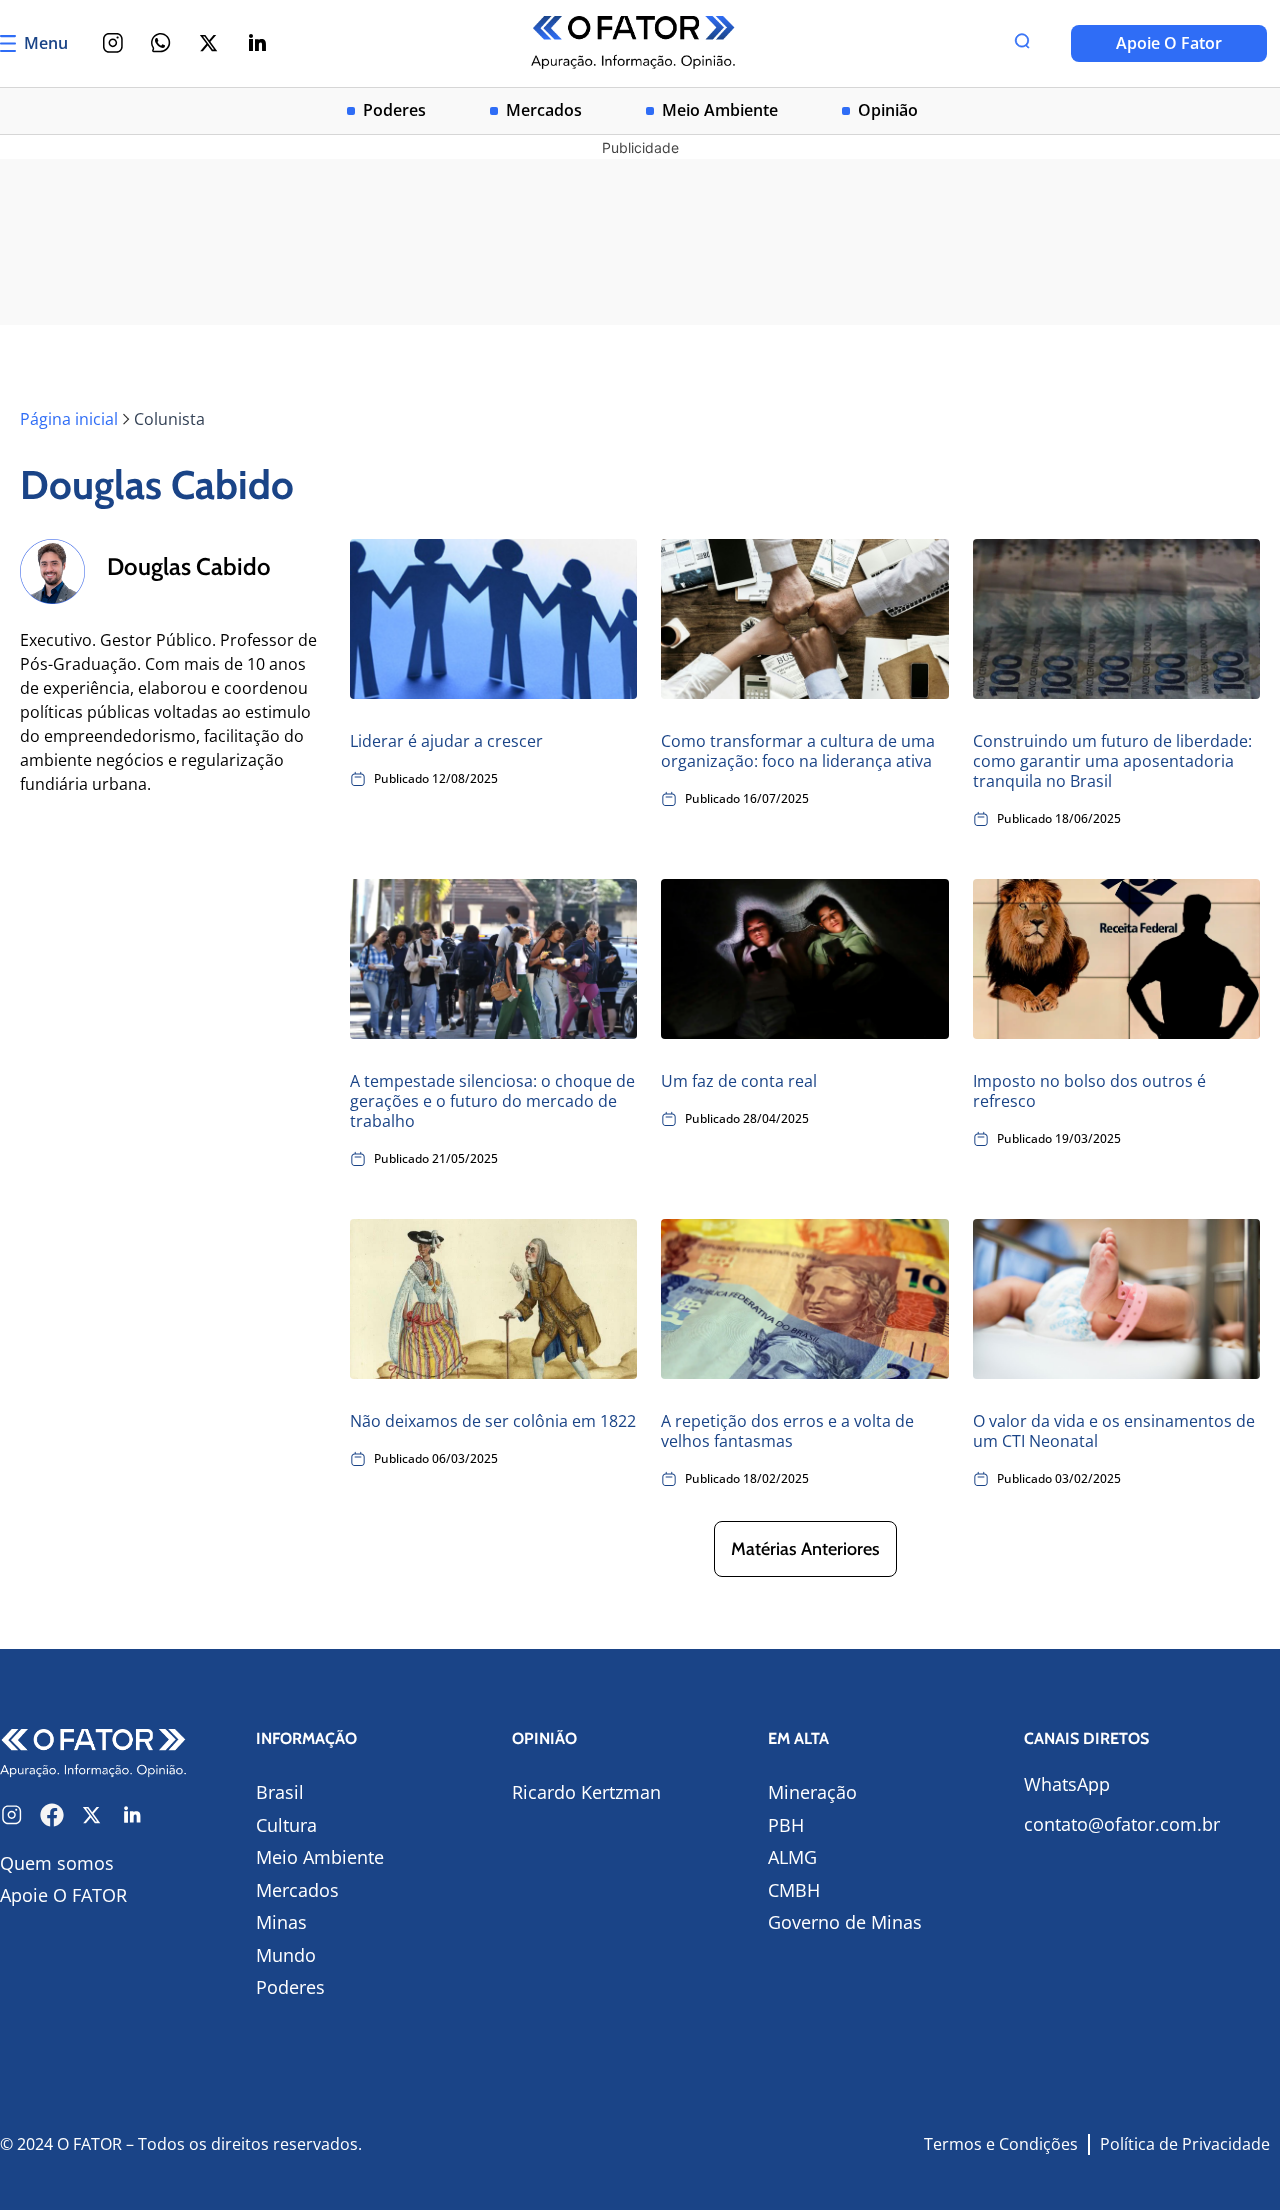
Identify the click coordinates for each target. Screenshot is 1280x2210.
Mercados (544, 110)
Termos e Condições (1001, 2144)
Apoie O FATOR (63, 1895)
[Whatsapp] (161, 43)
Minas (281, 1922)
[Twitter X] (209, 43)
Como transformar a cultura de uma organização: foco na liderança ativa (798, 751)
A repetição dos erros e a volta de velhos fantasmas (787, 1431)
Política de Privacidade (1185, 2144)
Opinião (888, 110)
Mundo (286, 1955)
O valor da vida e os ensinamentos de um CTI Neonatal (1114, 1431)
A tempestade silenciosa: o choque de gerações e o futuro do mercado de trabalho (492, 1101)
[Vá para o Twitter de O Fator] (92, 1815)
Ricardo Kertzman (586, 1792)
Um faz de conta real (739, 1081)
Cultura (286, 1825)
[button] (805, 1549)
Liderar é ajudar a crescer (446, 741)
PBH (786, 1825)
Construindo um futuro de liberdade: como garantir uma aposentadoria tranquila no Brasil (1112, 761)
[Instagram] (113, 43)
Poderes (394, 110)
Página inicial (69, 419)
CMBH (794, 1890)
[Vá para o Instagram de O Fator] (12, 1815)
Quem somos (57, 1863)
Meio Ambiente (720, 110)
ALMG (792, 1857)
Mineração (812, 1792)
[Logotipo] (633, 43)
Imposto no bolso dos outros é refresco (1089, 1091)
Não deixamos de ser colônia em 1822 (493, 1421)
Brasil (280, 1792)
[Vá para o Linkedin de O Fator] (132, 1815)
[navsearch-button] (1022, 43)
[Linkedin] (257, 43)
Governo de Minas (845, 1922)
